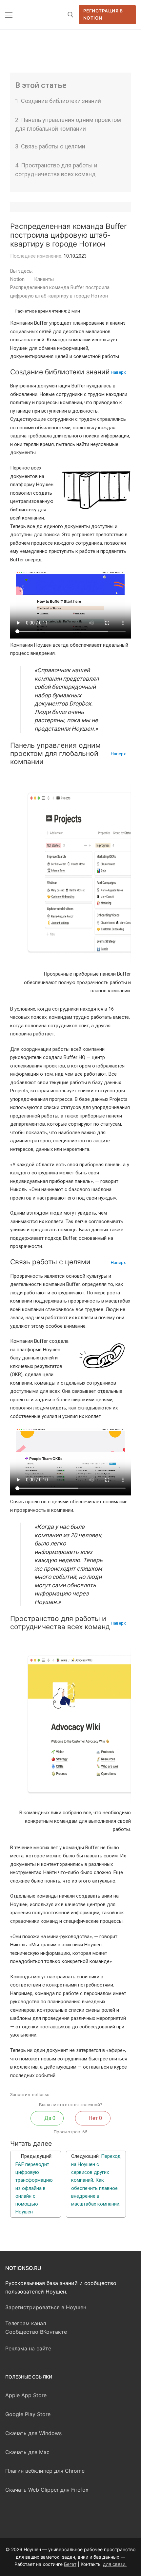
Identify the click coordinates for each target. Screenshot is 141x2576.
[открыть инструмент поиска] (70, 15)
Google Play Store (28, 2414)
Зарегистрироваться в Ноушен (46, 2307)
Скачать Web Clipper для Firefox (47, 2490)
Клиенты (45, 279)
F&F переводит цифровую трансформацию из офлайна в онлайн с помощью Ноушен (34, 2188)
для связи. (115, 2564)
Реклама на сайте (28, 2348)
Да (49, 2118)
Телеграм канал (26, 2323)
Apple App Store (26, 2395)
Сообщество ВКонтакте (36, 2332)
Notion (18, 279)
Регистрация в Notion (103, 14)
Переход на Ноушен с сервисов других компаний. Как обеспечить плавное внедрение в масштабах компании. (96, 2180)
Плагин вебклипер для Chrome (45, 2471)
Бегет (70, 2564)
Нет (95, 2118)
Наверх (118, 372)
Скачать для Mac (27, 2452)
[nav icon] (9, 15)
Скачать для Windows (33, 2433)
